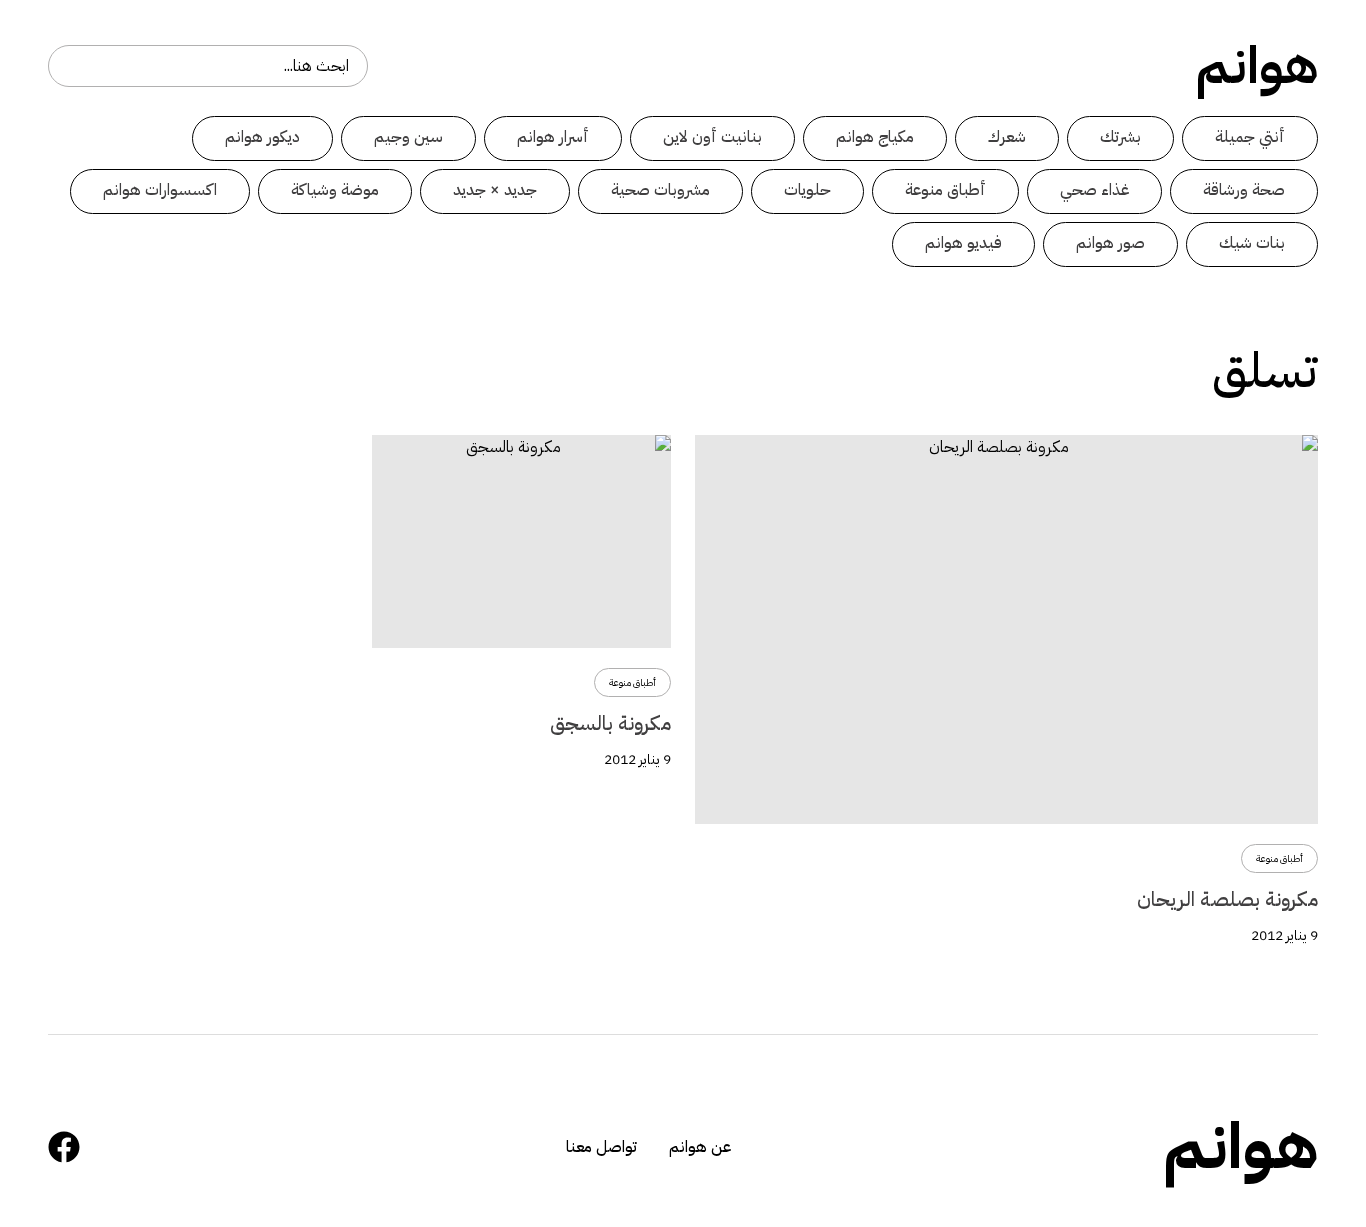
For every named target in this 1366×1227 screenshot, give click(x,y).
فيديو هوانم (963, 243)
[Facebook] (64, 1147)
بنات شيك (1252, 243)
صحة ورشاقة (1244, 190)
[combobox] (208, 66)
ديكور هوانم (262, 137)
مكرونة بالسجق (610, 723)
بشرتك (1120, 137)
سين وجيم (408, 137)
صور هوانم (1110, 243)
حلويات (807, 190)
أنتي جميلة (1250, 137)
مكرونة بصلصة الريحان (1227, 899)
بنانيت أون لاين (712, 137)
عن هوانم (700, 1147)
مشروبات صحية (660, 190)
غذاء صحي (1094, 190)
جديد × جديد (495, 190)
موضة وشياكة (335, 190)
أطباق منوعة (945, 190)
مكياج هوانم (875, 137)
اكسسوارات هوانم (160, 190)
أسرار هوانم (553, 137)
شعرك (1007, 137)
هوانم (1257, 66)
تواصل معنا (601, 1147)
